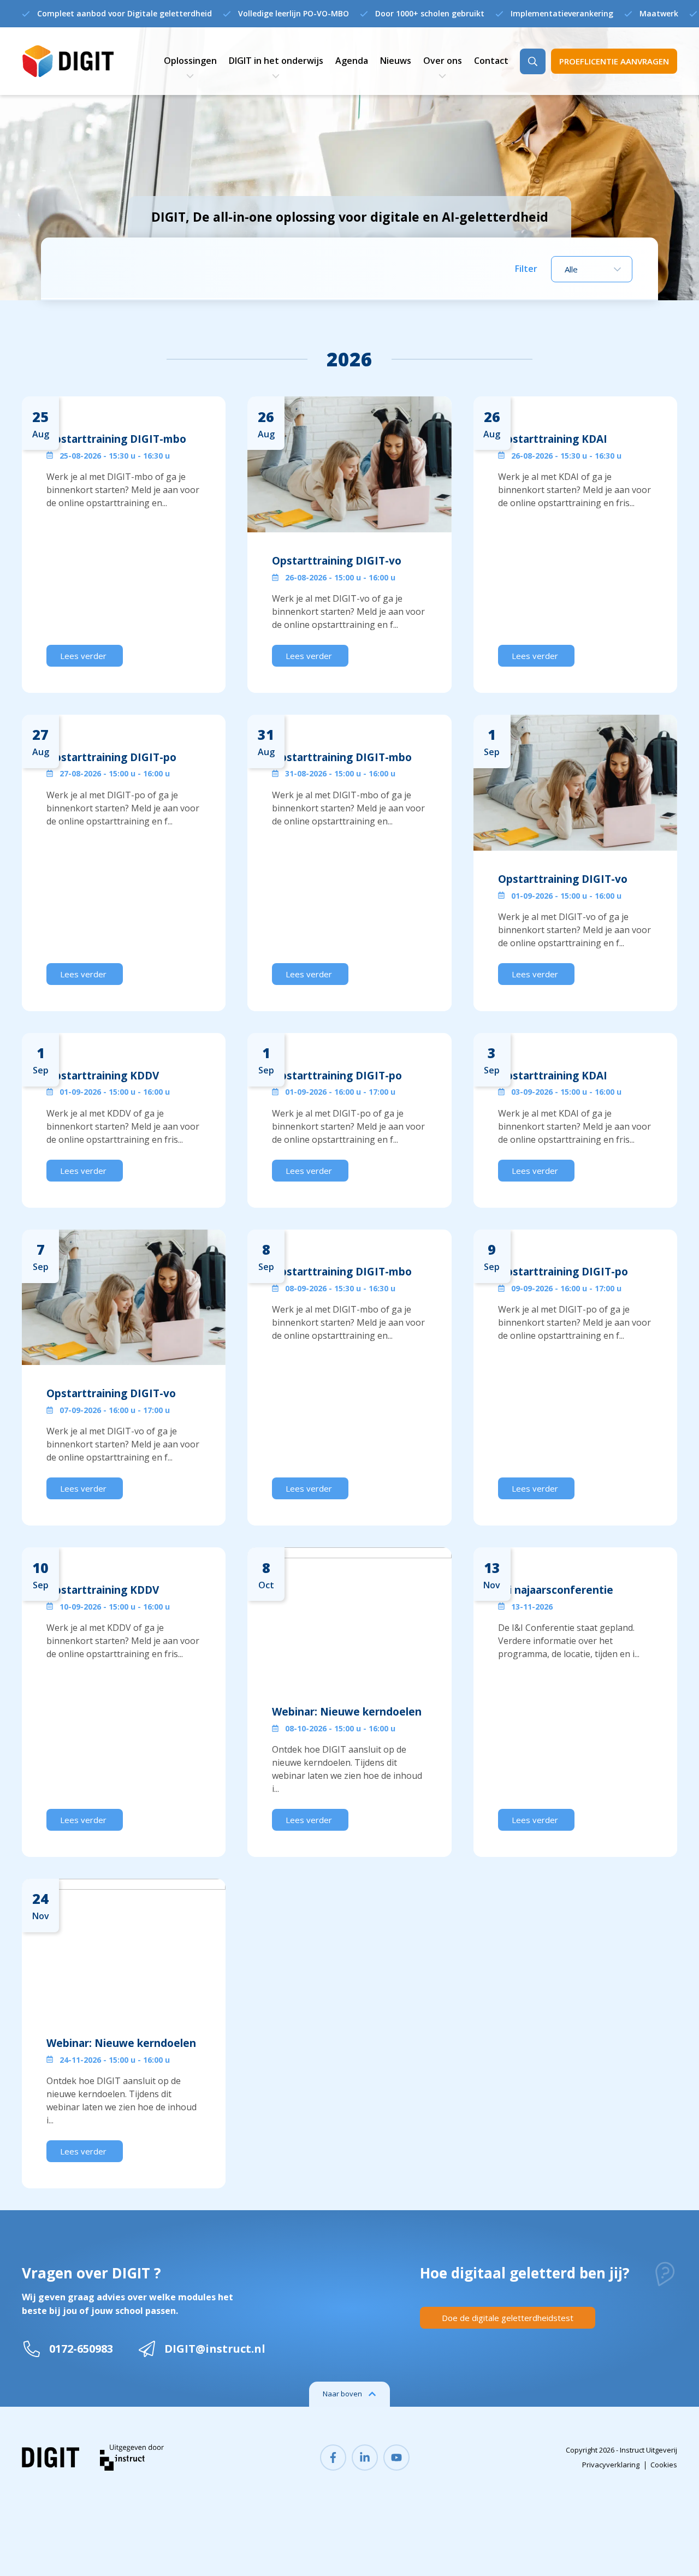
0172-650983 (81, 2349)
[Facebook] (333, 2458)
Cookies (664, 2465)
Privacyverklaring (611, 2465)
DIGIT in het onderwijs (276, 61)
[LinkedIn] (365, 2458)
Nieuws (396, 61)
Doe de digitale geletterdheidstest (508, 2318)
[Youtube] (396, 2458)
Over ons (443, 61)
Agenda (352, 61)
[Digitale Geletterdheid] (68, 61)
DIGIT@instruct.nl (215, 2349)
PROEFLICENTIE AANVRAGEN (614, 61)
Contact (491, 61)
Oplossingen (190, 61)
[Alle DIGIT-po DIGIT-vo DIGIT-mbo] (592, 269)
